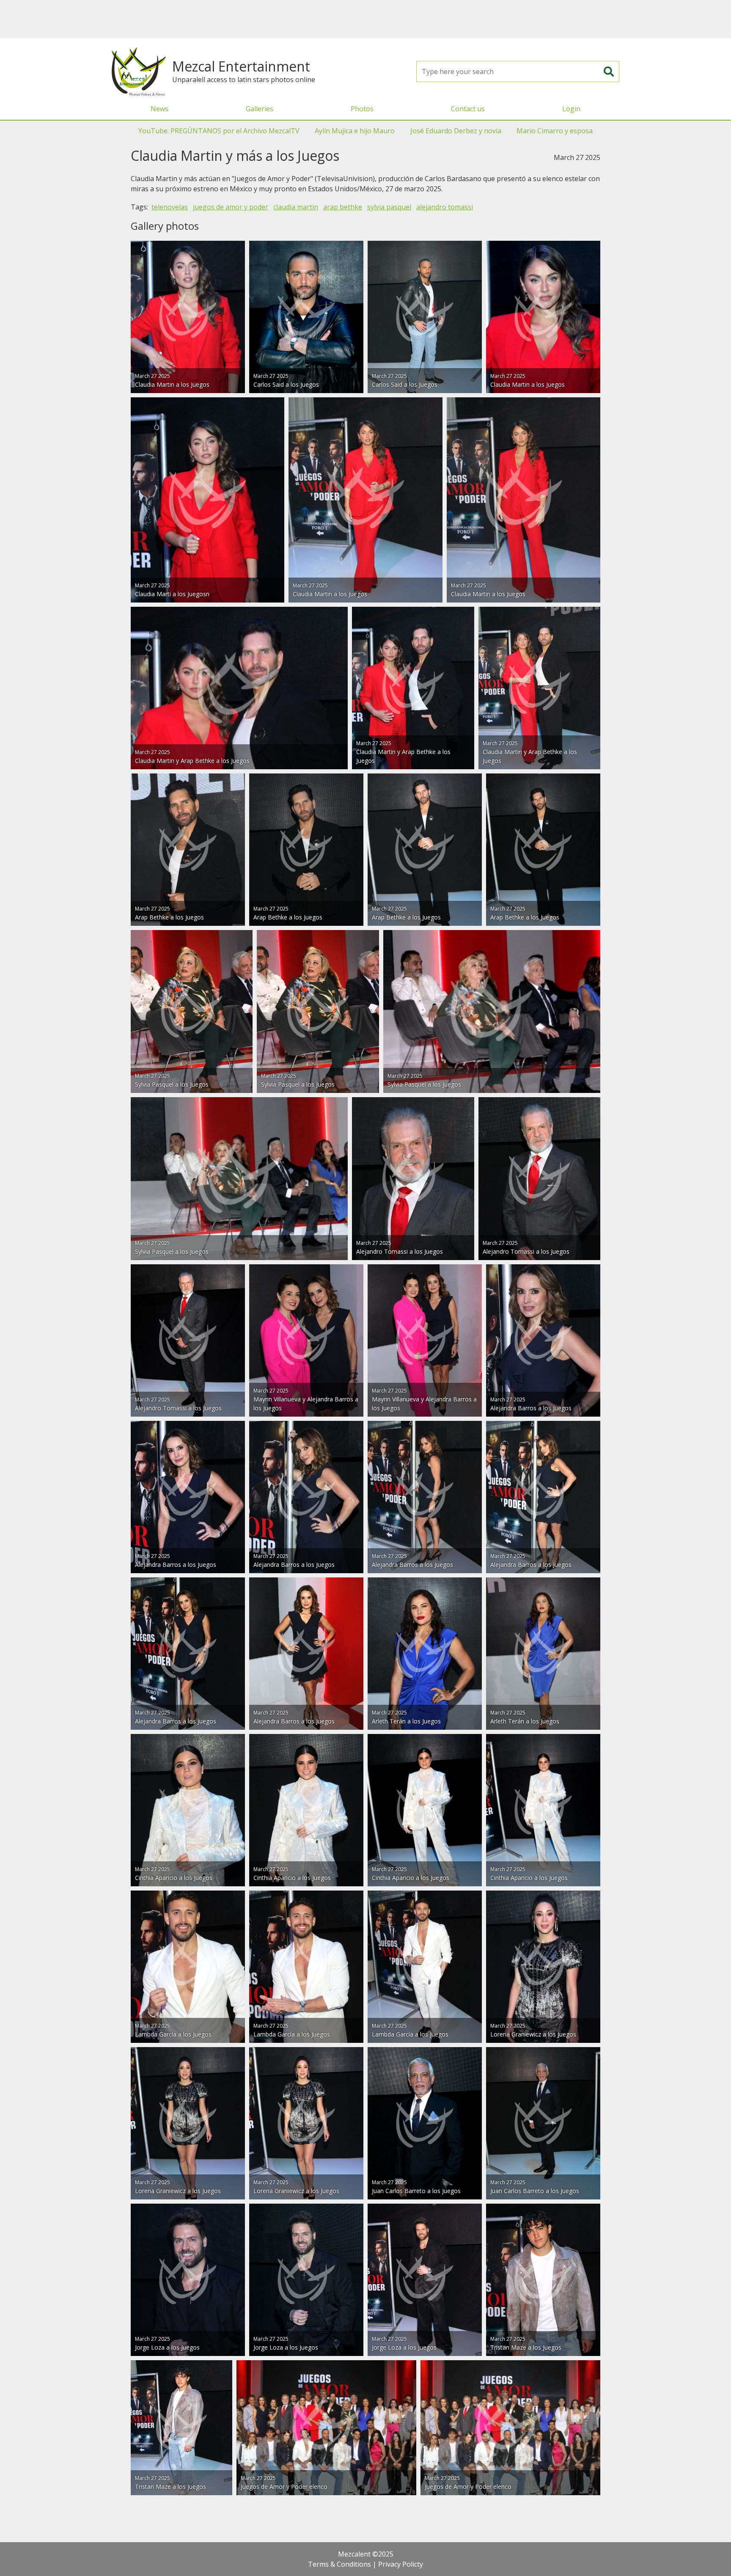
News (159, 109)
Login (571, 109)
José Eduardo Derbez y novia (456, 131)
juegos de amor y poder (231, 207)
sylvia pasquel (389, 207)
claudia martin (296, 207)
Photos (362, 109)
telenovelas (170, 207)
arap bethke (343, 207)
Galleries (260, 109)
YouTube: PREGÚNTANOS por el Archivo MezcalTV (219, 131)
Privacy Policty (401, 2564)
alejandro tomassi (445, 207)
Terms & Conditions (339, 2564)
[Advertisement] (365, 19)
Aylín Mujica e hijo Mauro (355, 131)
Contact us (468, 109)
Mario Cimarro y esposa (555, 131)
